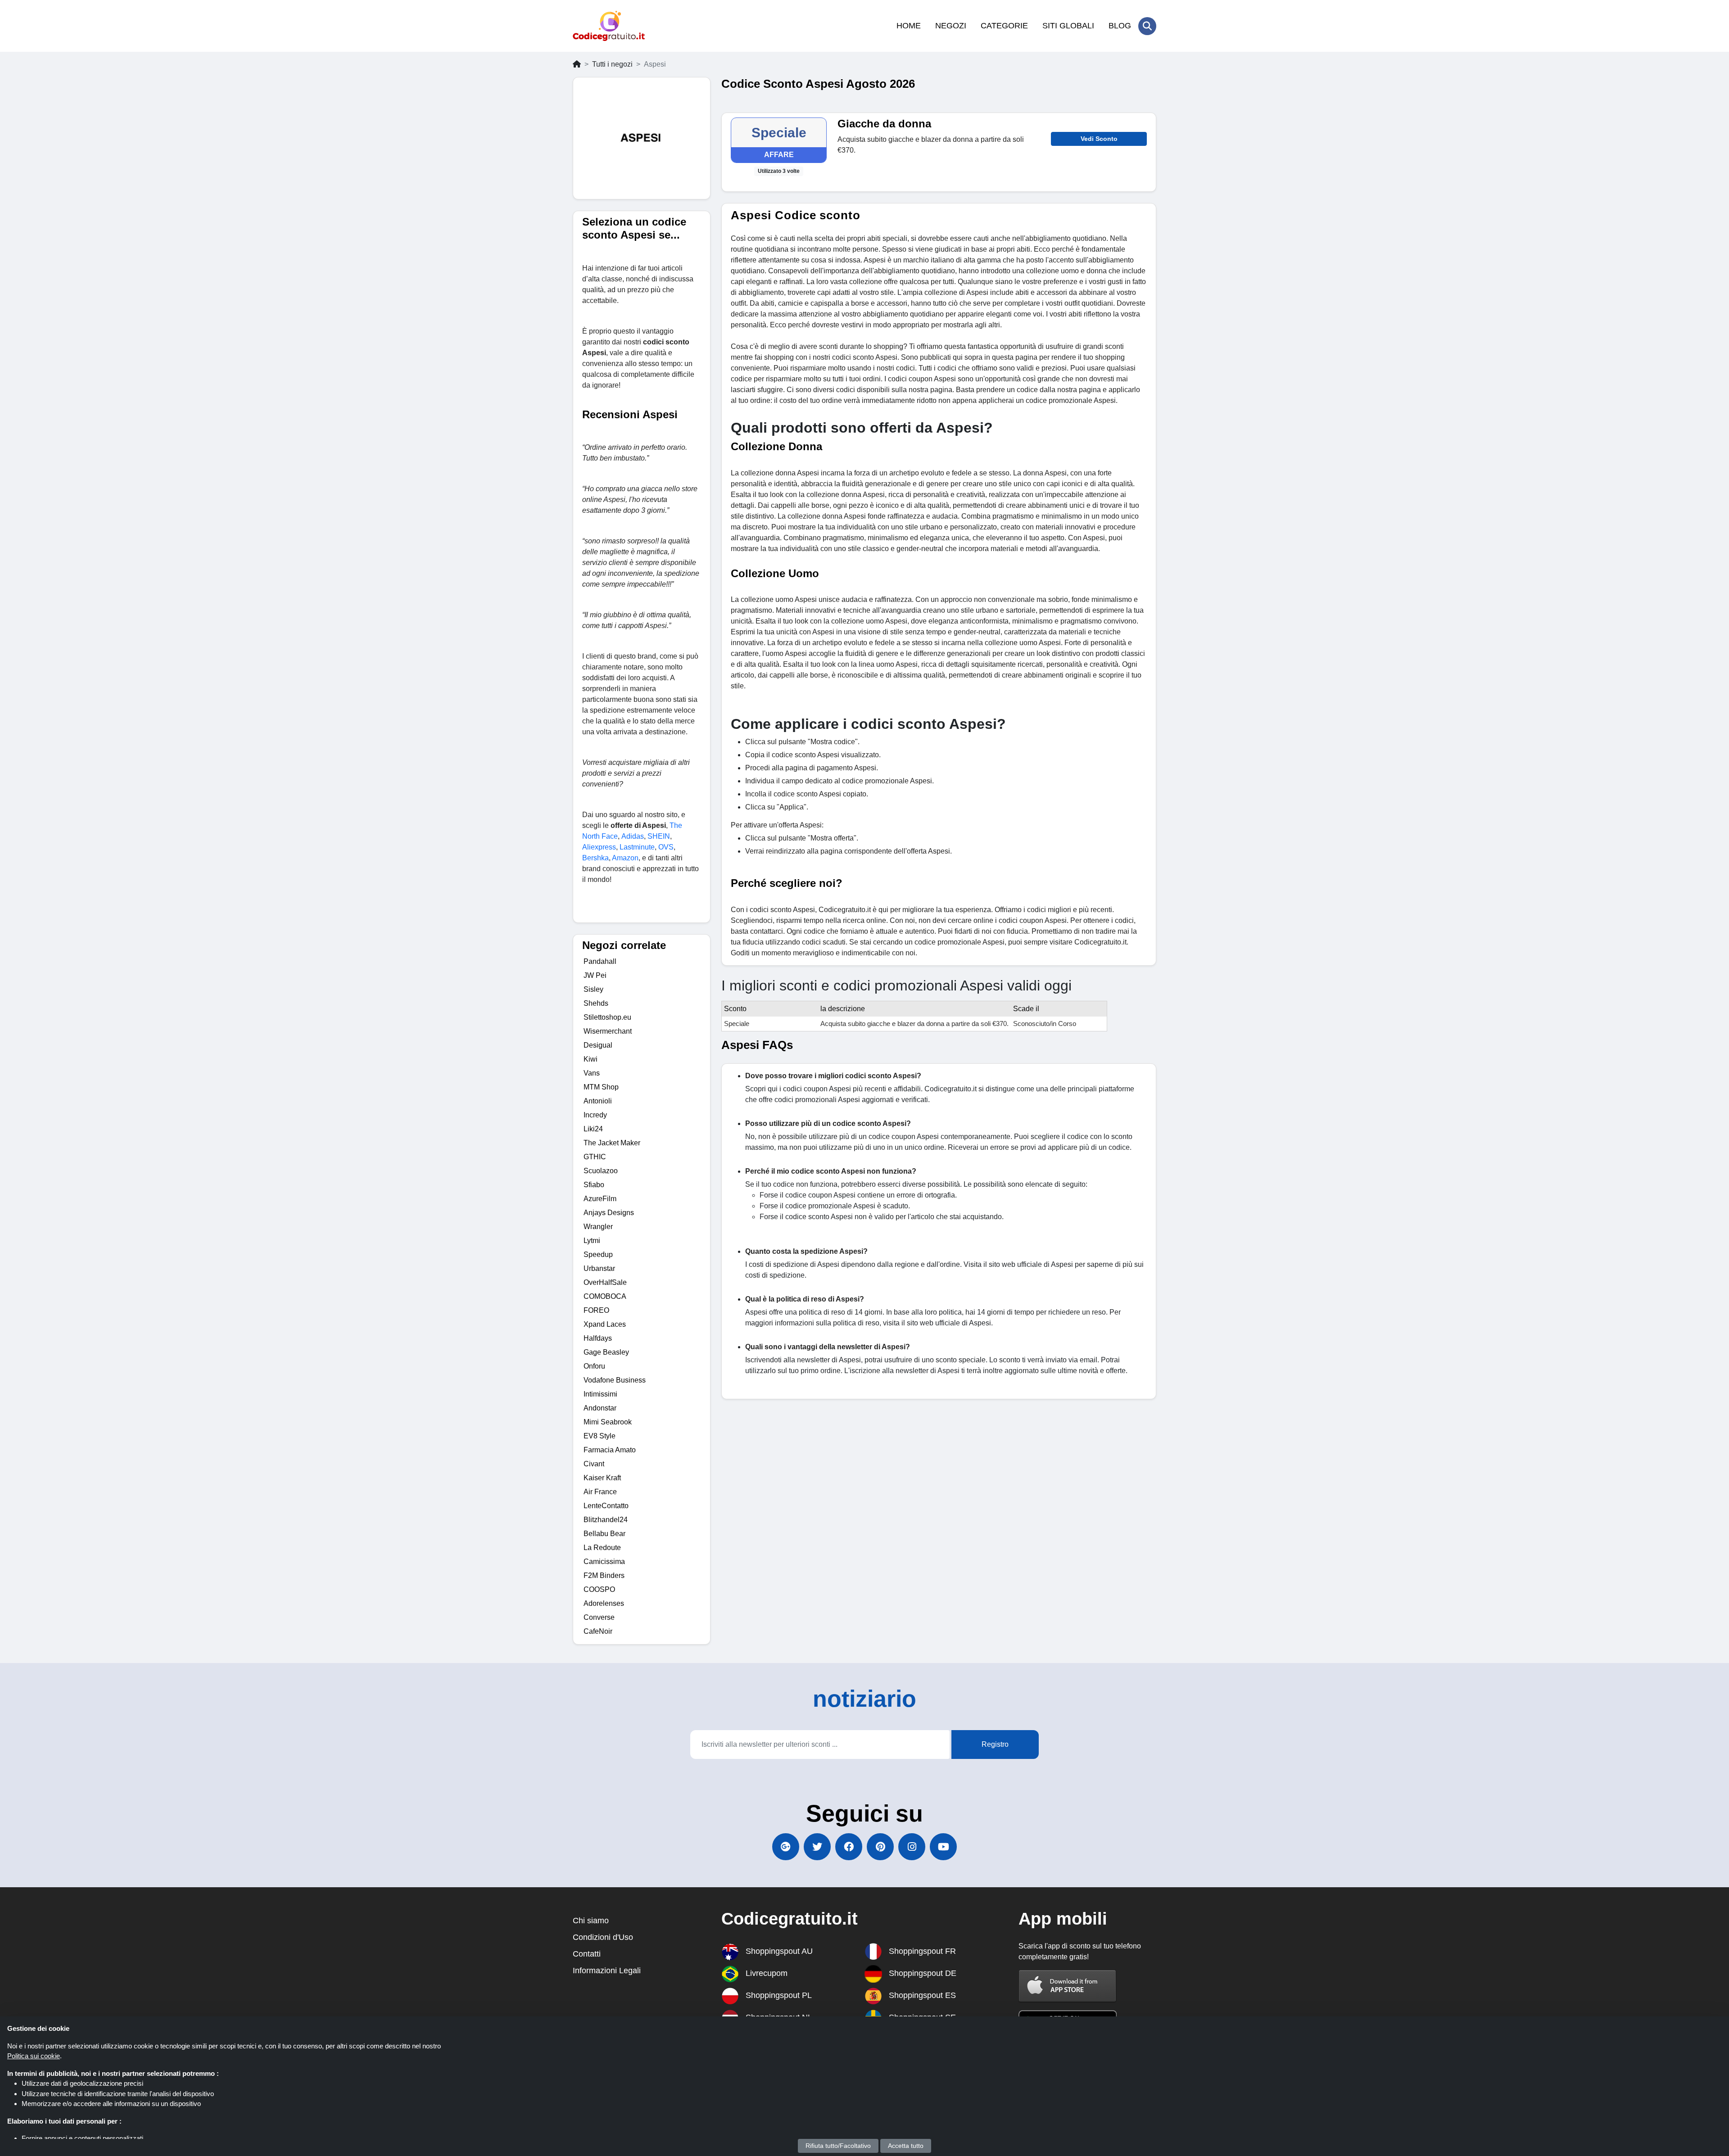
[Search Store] (1147, 26)
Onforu (594, 1366)
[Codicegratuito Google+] (786, 1847)
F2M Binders (604, 1575)
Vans (592, 1073)
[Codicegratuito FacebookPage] (849, 1847)
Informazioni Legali (607, 1971)
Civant (594, 1464)
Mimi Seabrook (608, 1422)
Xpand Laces (605, 1324)
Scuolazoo (601, 1171)
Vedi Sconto (1099, 139)
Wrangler (598, 1227)
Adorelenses (604, 1603)
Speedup (598, 1254)
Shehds (596, 1003)
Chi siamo (591, 1921)
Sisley (593, 989)
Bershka (595, 858)
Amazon (625, 858)
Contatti (587, 1954)
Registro (995, 1744)
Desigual (598, 1045)
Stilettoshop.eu (607, 1017)
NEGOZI (951, 26)
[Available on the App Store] (1068, 1986)
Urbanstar (599, 1268)
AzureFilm (600, 1199)
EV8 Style (600, 1436)
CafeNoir (598, 1631)
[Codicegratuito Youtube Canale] (943, 1847)
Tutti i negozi (612, 64)
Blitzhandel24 (606, 1520)
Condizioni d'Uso (603, 1937)
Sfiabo (594, 1185)
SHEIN (659, 836)
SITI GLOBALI (1068, 26)
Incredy (595, 1115)
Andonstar (600, 1408)
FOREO (596, 1310)
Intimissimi (600, 1394)
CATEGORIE (1004, 26)
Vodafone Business (615, 1380)
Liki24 (593, 1129)
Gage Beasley (606, 1352)
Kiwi (591, 1059)
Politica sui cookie (34, 2056)
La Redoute (602, 1548)
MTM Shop (601, 1087)
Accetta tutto (906, 2146)
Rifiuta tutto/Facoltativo (838, 2146)
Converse (599, 1617)
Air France (600, 1492)
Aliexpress (599, 847)
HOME (909, 26)
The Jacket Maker (612, 1143)
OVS (666, 847)
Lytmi (592, 1241)
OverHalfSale (605, 1282)
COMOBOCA (605, 1296)
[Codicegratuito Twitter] (817, 1847)
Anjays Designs (609, 1213)
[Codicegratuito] (609, 26)
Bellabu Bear (604, 1534)
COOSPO (599, 1589)
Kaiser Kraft (602, 1478)
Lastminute (637, 847)
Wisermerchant (608, 1031)
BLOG (1120, 26)
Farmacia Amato (610, 1450)
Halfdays (598, 1338)
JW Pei (595, 975)
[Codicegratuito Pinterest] (880, 1847)
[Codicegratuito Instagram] (912, 1847)
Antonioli (598, 1101)
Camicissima (604, 1562)
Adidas (633, 836)
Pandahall (600, 961)
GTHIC (595, 1157)
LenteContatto (606, 1506)
